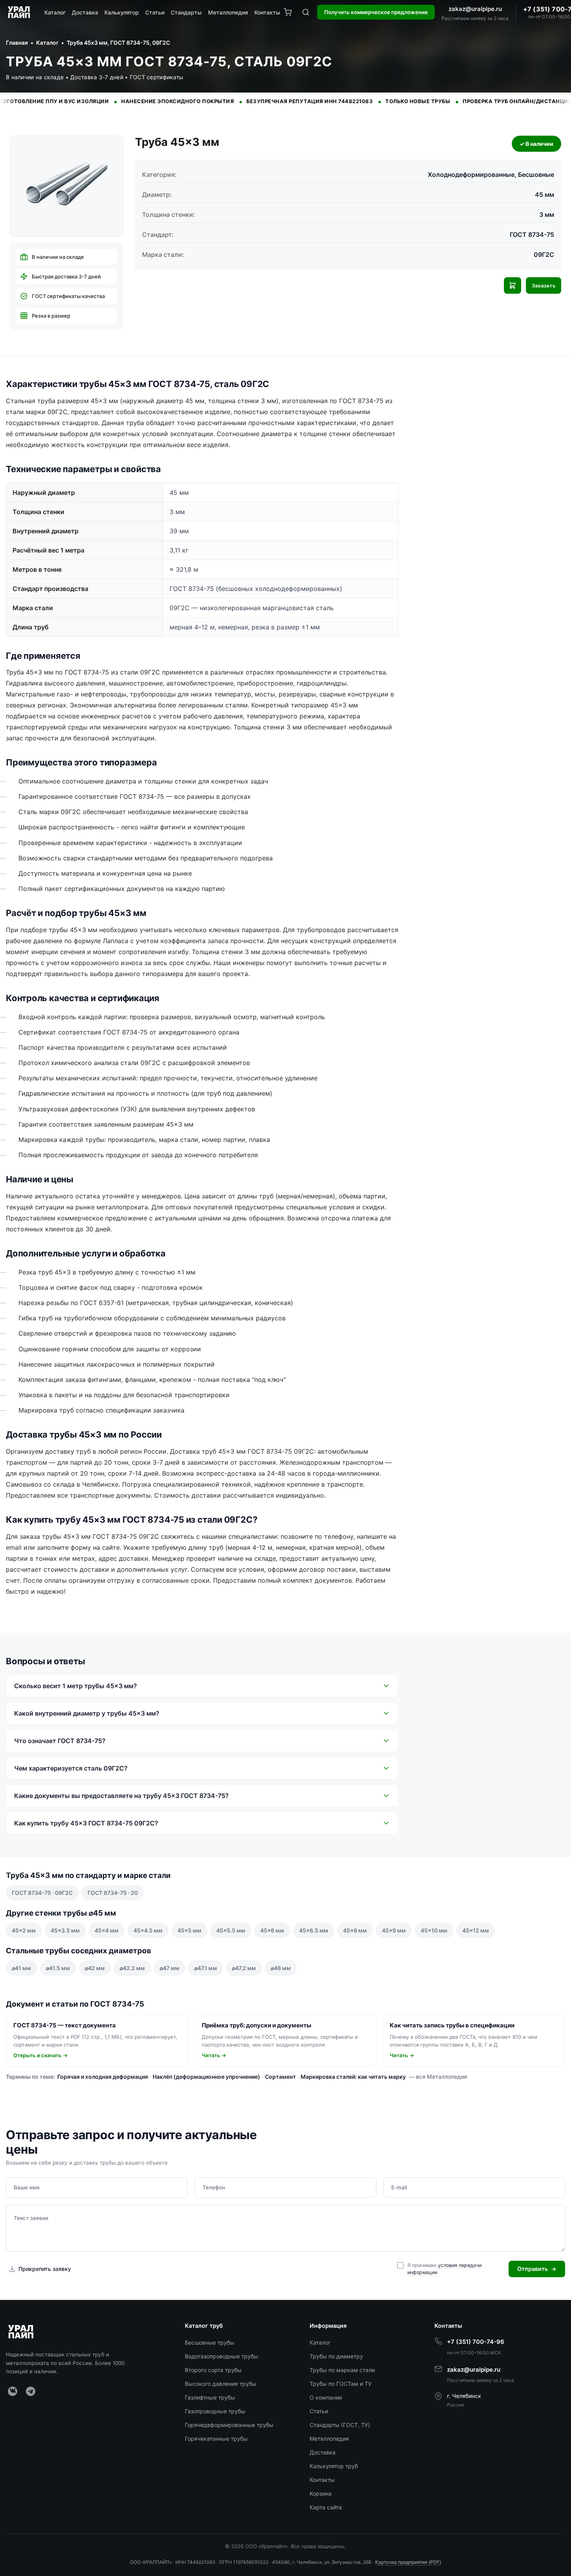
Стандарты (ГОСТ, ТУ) (340, 2425)
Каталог (55, 12)
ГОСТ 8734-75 (532, 235)
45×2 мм (24, 1930)
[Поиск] (306, 12)
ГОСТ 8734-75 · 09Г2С (42, 1893)
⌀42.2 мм (132, 1968)
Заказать (544, 286)
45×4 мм (107, 1930)
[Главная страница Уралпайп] (20, 12)
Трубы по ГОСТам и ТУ (341, 2384)
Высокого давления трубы (221, 2384)
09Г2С (544, 255)
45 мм (545, 195)
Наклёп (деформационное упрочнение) (206, 2077)
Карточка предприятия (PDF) (408, 2562)
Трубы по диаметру (336, 2356)
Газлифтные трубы (210, 2397)
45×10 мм (434, 1930)
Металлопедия (228, 12)
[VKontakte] (13, 2391)
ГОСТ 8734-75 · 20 (113, 1893)
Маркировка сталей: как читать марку (353, 2077)
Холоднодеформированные (471, 175)
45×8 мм (355, 1930)
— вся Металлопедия (438, 2077)
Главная (17, 43)
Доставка (85, 12)
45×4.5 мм (148, 1930)
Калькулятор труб (334, 2466)
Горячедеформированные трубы (229, 2425)
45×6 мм (272, 1930)
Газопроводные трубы (215, 2411)
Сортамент (280, 2077)
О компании (326, 2397)
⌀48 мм (281, 1968)
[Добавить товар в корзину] (513, 285)
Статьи (155, 12)
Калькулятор (122, 12)
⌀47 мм (170, 1968)
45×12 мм (476, 1930)
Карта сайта (326, 2507)
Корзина (321, 2493)
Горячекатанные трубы (216, 2439)
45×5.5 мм (231, 1930)
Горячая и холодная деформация (103, 2077)
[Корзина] (288, 12)
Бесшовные (536, 175)
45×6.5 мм (314, 1930)
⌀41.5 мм (58, 1968)
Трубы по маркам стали (342, 2370)
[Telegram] (31, 2391)
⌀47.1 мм (206, 1968)
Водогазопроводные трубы (222, 2356)
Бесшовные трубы (210, 2342)
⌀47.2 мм (244, 1968)
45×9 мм (394, 1930)
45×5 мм (189, 1930)
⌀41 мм (21, 1968)
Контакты (267, 12)
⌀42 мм (95, 1968)
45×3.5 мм (65, 1930)
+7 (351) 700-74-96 (476, 2342)
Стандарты (186, 12)
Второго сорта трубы (213, 2370)
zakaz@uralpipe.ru (475, 9)
